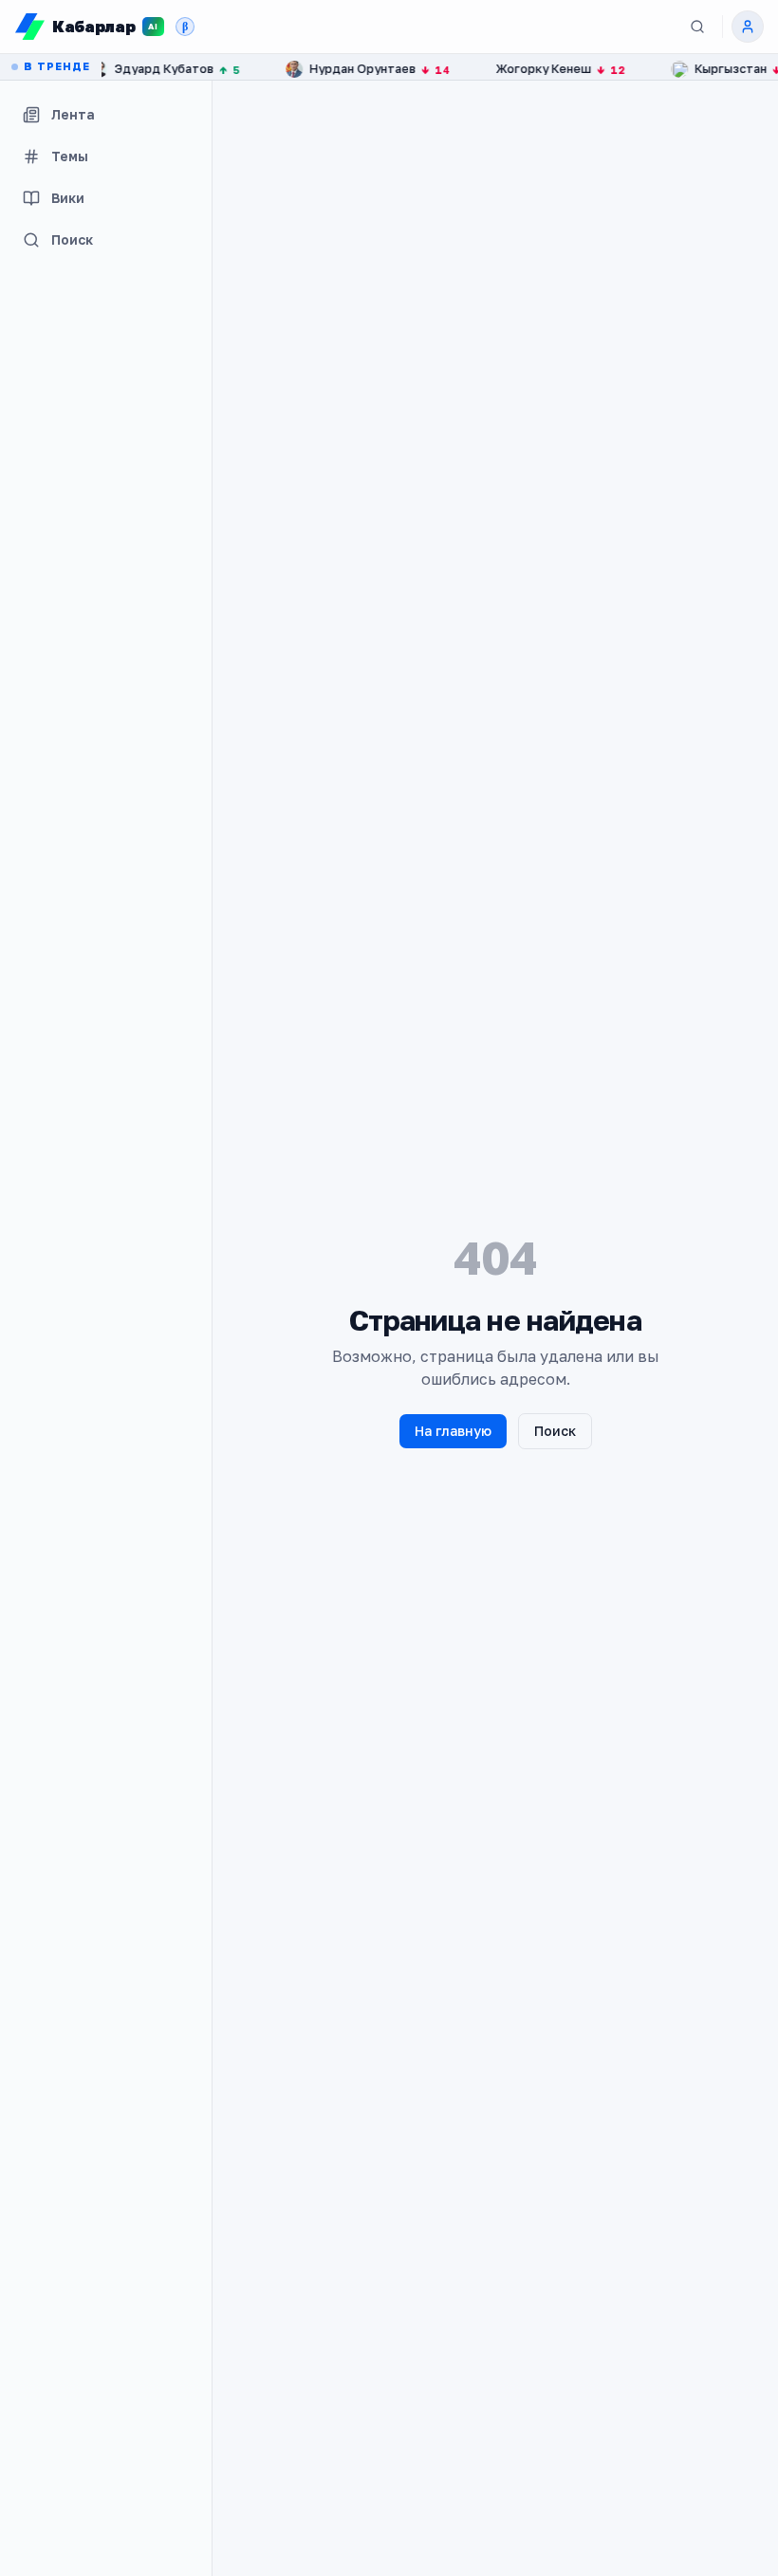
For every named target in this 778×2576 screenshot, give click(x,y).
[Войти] (748, 27)
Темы (70, 156)
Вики (68, 198)
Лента (73, 114)
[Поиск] (697, 27)
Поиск (72, 239)
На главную (453, 1431)
